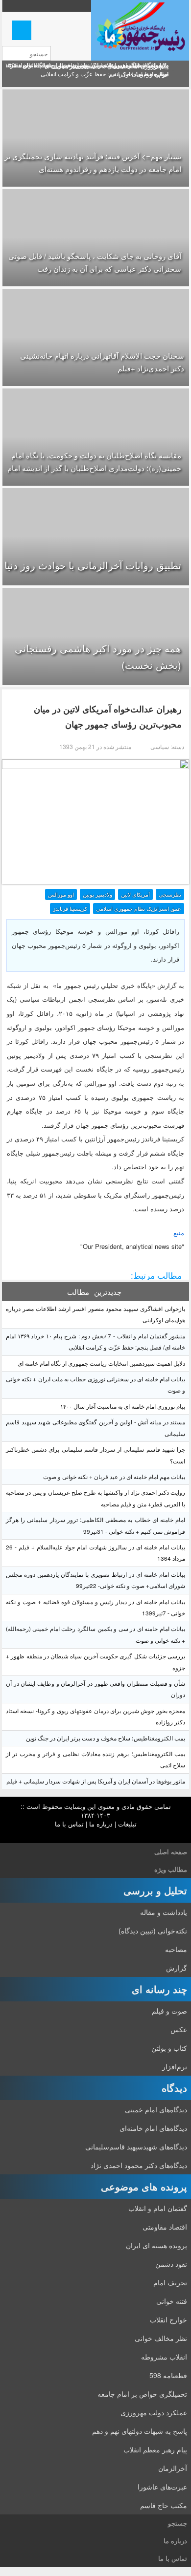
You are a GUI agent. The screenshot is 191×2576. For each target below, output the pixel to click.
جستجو (178, 2523)
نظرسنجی (170, 894)
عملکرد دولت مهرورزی (154, 2412)
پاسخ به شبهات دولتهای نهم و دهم (140, 2431)
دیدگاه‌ (174, 2088)
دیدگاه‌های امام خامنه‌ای (153, 2128)
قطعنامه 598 (168, 2375)
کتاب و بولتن (169, 2048)
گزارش (177, 1968)
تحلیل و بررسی (155, 1890)
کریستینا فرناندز (70, 908)
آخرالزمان (173, 2468)
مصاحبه (176, 1949)
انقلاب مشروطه (164, 2357)
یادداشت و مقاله (164, 1912)
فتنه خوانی (172, 2301)
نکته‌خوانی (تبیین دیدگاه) (153, 1931)
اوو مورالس (61, 894)
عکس (179, 2029)
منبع (179, 1233)
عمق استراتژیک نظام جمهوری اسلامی (139, 908)
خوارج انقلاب (168, 2319)
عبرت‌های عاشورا (162, 2487)
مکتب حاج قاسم (164, 2505)
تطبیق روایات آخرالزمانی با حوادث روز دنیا (93, 565)
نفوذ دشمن (171, 2264)
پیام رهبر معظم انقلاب (155, 2449)
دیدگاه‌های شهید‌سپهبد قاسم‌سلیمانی (136, 2147)
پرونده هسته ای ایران (156, 2245)
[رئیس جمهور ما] (140, 30)
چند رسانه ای (159, 1989)
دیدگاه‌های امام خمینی (156, 2109)
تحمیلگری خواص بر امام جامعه (142, 2394)
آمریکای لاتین (135, 894)
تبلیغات (127, 1824)
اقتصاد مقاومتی (165, 2227)
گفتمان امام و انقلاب (158, 2208)
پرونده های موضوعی (144, 2186)
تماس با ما (69, 1824)
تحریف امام (170, 2282)
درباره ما (101, 1824)
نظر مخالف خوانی (161, 2338)
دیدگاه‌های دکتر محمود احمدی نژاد (139, 2165)
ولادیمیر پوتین (97, 894)
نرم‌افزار (175, 2066)
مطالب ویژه (171, 1869)
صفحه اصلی (171, 1852)
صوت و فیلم (169, 2011)
